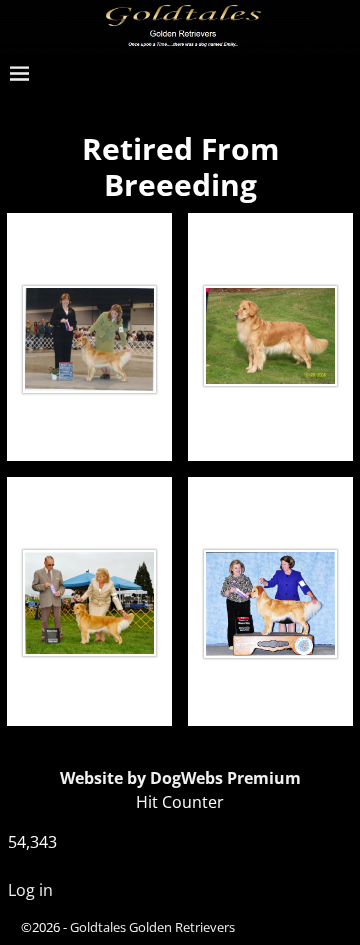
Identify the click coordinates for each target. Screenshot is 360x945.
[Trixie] (89, 603)
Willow (270, 502)
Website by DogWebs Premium (180, 778)
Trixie (89, 502)
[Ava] (89, 340)
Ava (90, 238)
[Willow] (270, 604)
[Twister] (270, 336)
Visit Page (124, 424)
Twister (270, 238)
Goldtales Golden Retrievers (152, 927)
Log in (30, 890)
